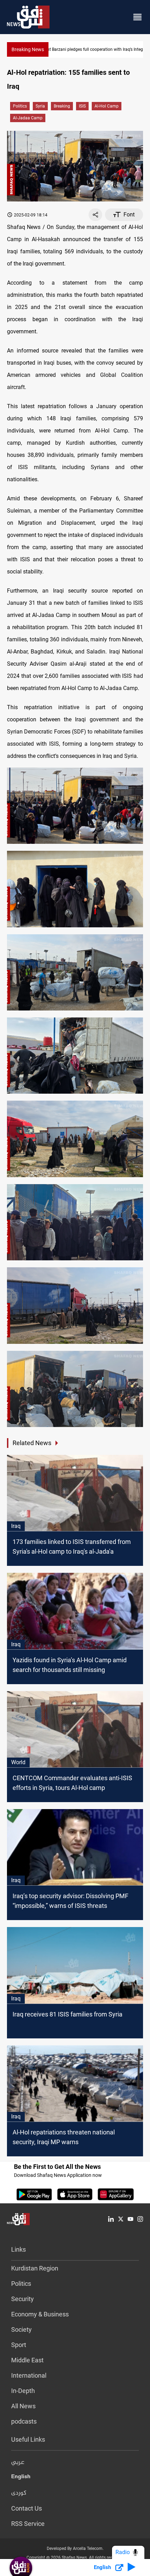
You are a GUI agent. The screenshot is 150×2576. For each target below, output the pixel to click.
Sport (19, 2345)
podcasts (24, 2421)
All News (23, 2406)
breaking (62, 106)
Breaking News (28, 49)
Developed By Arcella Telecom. (75, 2549)
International (29, 2375)
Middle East (27, 2360)
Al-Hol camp (107, 106)
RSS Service (28, 2524)
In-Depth (23, 2391)
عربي (18, 2463)
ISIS (82, 106)
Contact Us (27, 2508)
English (21, 2478)
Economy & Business (40, 2314)
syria (40, 106)
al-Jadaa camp (28, 118)
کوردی (19, 2493)
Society (21, 2329)
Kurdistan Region (35, 2268)
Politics (20, 106)
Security (22, 2299)
